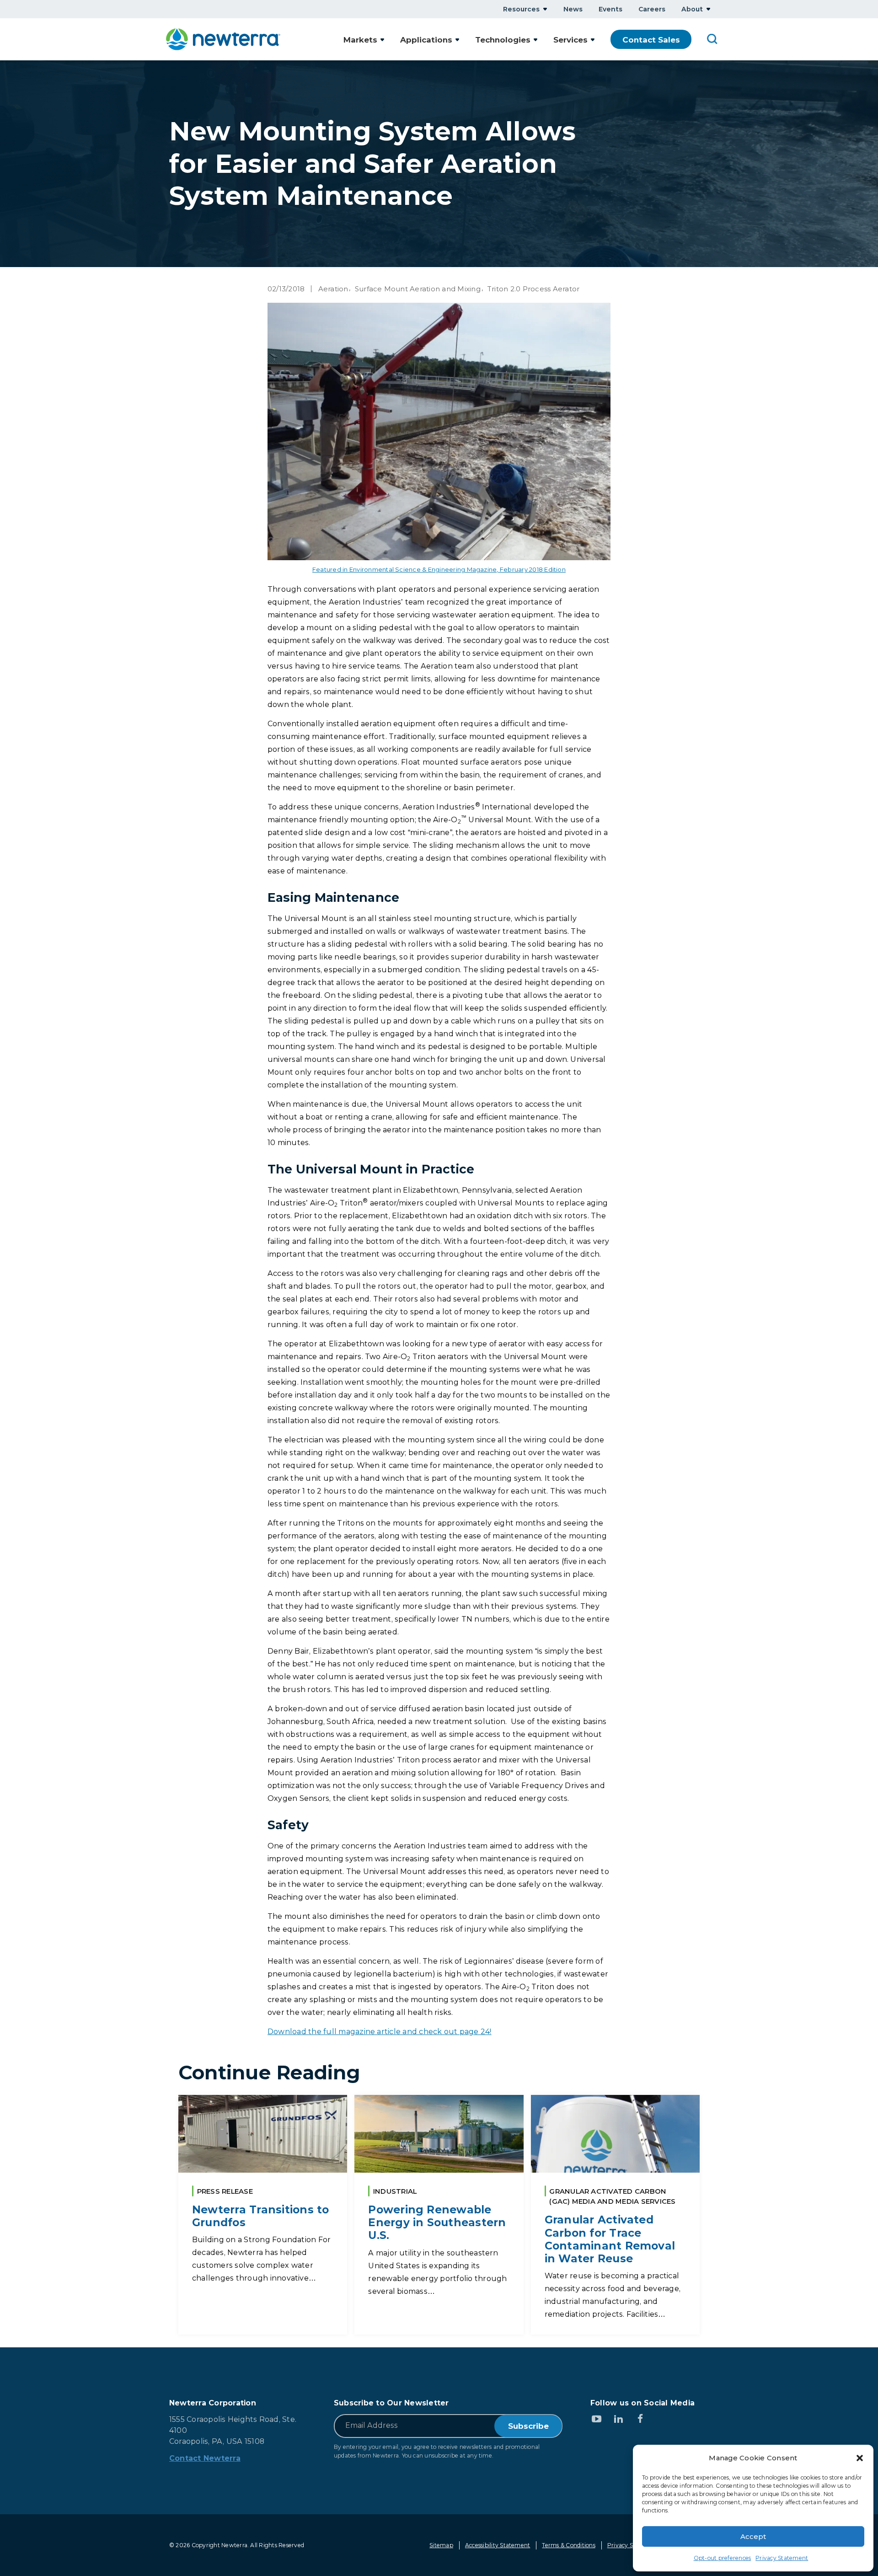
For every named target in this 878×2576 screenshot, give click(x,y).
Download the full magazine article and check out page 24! (380, 2032)
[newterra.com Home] (223, 39)
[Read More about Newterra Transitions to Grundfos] (263, 2215)
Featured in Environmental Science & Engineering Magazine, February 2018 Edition (439, 569)
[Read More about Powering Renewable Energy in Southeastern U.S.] (439, 2215)
